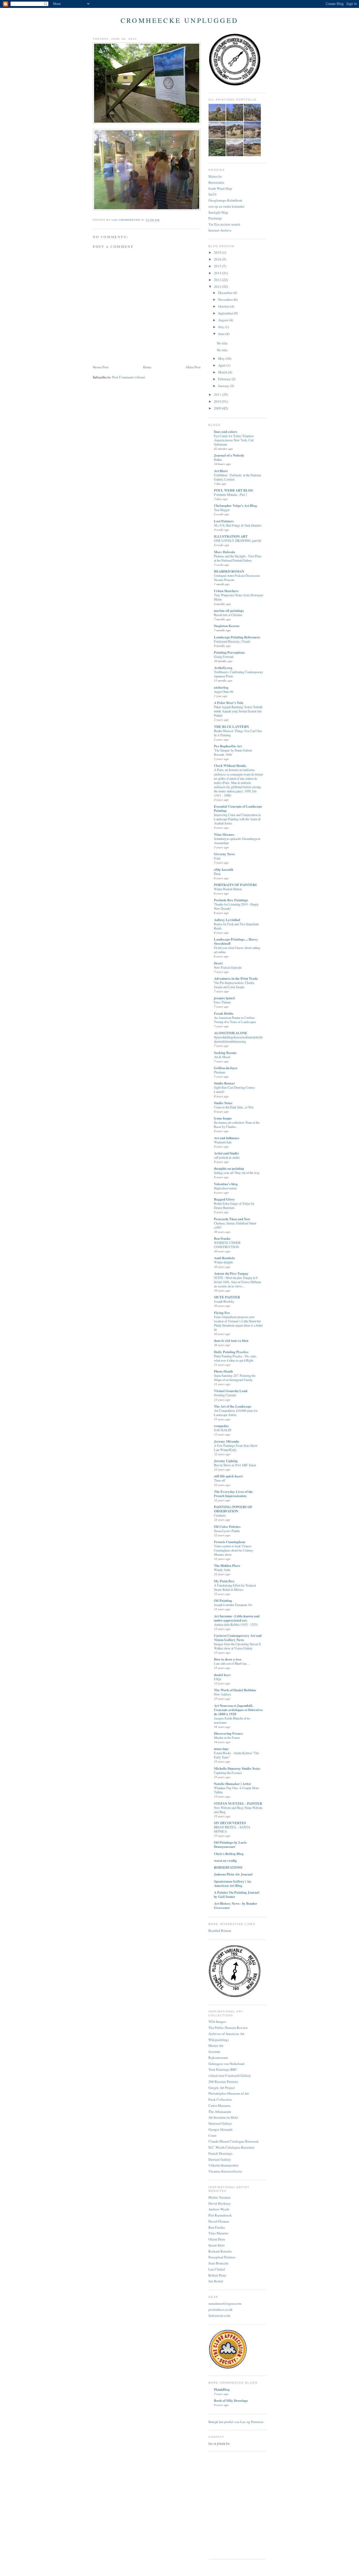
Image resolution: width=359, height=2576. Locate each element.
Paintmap (215, 218)
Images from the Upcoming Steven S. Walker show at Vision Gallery (238, 1646)
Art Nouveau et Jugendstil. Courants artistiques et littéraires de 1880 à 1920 (238, 1710)
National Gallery (220, 2123)
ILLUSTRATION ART (231, 536)
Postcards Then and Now (232, 1219)
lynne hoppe (223, 1118)
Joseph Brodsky (224, 1301)
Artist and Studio (226, 1153)
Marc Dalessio (225, 552)
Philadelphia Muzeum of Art (229, 2093)
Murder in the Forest (227, 1738)
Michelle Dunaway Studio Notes (237, 1768)
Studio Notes (223, 1103)
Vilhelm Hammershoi (224, 2165)
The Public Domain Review (228, 2028)
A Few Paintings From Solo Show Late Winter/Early (236, 1448)
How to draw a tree (228, 1659)
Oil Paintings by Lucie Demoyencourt (230, 1844)
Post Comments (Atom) (129, 377)
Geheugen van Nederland (226, 2064)
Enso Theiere (222, 1002)
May (222, 358)
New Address (223, 1694)
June (222, 334)
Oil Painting (223, 1600)
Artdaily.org (223, 667)
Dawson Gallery (220, 2159)
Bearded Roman (220, 1930)
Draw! (218, 963)
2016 (218, 259)
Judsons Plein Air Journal (233, 1874)
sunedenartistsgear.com (225, 2303)
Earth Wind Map (220, 188)
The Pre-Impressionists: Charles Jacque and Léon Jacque (234, 985)
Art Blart (221, 471)
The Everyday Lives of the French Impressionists (233, 1494)
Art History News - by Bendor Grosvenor (236, 1905)
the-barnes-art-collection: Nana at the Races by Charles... (237, 1124)
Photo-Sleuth (223, 1371)
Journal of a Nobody (229, 455)
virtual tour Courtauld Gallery (230, 2075)
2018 (218, 252)
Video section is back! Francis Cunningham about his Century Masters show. (234, 1550)
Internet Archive (220, 230)
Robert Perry (217, 2275)
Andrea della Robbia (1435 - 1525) (236, 1624)
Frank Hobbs (224, 1013)
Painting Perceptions (229, 652)
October (224, 306)
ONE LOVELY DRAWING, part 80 (237, 541)
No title (222, 343)
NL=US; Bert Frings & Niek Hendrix (238, 525)
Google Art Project (222, 2088)
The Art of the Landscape (233, 1406)
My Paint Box (224, 1581)
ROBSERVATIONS (228, 1867)
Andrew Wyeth (219, 2209)
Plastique (220, 1072)
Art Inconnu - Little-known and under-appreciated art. (237, 1618)
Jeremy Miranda (227, 1441)
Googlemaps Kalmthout (225, 200)
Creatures (220, 1515)
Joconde (214, 2052)
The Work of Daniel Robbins (235, 1690)
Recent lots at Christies (228, 615)
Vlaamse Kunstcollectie (225, 2171)
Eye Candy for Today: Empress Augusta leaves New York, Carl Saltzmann (234, 440)
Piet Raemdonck (220, 2215)
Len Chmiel (217, 2269)
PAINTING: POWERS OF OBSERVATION (233, 1509)
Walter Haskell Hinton (228, 889)
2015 (218, 266)
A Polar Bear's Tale (229, 702)
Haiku (218, 459)
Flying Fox (222, 1312)
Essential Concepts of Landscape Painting (238, 808)
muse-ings (221, 1749)
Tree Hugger (222, 510)
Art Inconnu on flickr (223, 2117)
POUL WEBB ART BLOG (234, 490)
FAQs (218, 1679)
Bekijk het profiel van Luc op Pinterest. (236, 2422)
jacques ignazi (224, 998)
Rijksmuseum (218, 2058)
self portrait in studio (227, 1157)
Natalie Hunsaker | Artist (232, 1784)
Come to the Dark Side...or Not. (234, 1107)
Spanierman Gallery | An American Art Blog (232, 1883)
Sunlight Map (218, 212)
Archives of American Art (226, 2034)
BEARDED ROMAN (229, 571)
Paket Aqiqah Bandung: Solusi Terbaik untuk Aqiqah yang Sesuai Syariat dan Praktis (238, 711)
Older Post (193, 367)
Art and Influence (227, 1138)
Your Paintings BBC (223, 2069)
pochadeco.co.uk (220, 2309)
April (222, 365)
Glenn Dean (217, 2239)
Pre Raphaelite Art (228, 746)
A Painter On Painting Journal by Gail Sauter (237, 1894)
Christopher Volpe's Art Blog (235, 505)
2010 (218, 401)
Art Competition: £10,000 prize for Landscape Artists (236, 1413)
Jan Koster (216, 2281)
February (225, 379)
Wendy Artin (222, 1570)
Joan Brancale (218, 2263)
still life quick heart (228, 1476)
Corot (212, 2135)
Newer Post (101, 367)
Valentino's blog (226, 1184)
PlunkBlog (222, 2389)
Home (147, 367)
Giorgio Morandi (220, 2129)
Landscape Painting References (237, 637)
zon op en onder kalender (226, 206)
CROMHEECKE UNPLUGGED (179, 20)
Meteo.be (215, 176)
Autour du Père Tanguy (231, 1273)
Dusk (217, 874)
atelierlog (221, 687)
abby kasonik (224, 869)
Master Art (216, 2045)
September (226, 313)
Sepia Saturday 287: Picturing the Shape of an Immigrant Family (235, 1378)
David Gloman (219, 2221)
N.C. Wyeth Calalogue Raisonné (231, 2147)
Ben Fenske (222, 1238)
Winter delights (224, 1262)
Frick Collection (220, 2099)
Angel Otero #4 (224, 692)
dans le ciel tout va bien (231, 1340)
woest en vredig (225, 1860)
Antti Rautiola (224, 1258)
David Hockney (220, 2203)
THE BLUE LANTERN (231, 726)
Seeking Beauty (225, 1052)
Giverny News (224, 854)
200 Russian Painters (223, 2082)
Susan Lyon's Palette (227, 1531)
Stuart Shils (217, 2245)
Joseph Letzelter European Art (233, 1605)
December (226, 293)
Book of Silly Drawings (231, 2400)
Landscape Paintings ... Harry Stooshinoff (236, 941)
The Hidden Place (227, 1565)
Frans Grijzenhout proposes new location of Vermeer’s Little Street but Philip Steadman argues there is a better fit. (238, 1323)
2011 (218, 394)
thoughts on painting (229, 1168)
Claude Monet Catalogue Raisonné (234, 2141)
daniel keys (222, 1675)
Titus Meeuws (224, 834)
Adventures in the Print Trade (236, 978)
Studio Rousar (224, 1083)
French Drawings (220, 2153)
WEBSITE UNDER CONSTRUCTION (227, 1245)
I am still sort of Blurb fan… (232, 1663)
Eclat (217, 858)
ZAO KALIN (223, 1430)
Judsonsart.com (219, 2315)
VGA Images (217, 2022)
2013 (218, 280)
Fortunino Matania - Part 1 (230, 494)
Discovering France (228, 1733)
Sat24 (212, 194)
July (222, 327)
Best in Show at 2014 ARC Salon (235, 1465)
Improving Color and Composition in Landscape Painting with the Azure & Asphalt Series (237, 819)
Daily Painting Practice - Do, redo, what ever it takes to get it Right (235, 1358)
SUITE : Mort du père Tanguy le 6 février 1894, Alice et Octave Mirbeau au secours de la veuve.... (237, 1282)
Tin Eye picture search (224, 224)
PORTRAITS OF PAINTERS (235, 885)
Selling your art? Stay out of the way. (237, 1173)
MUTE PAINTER (227, 1297)
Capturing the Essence (228, 1773)
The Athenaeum (220, 2112)
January (224, 386)
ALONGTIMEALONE (231, 1033)
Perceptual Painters (222, 2257)
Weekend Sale (223, 1142)
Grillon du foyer (226, 1068)
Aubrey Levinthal (227, 920)
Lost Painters (224, 521)
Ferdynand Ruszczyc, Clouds (232, 641)
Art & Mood (222, 1057)
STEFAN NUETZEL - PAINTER (238, 1803)
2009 (218, 408)
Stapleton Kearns (227, 626)
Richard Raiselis (220, 2251)
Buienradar (216, 182)
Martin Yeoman (219, 2197)
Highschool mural (225, 1188)
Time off (219, 1480)
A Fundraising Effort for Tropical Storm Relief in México (235, 1587)
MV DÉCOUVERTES (230, 1823)
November (226, 299)
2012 (218, 287)
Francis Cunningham (230, 1542)
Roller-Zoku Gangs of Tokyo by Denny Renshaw (234, 1206)
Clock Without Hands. (230, 765)
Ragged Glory (224, 1199)
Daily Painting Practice (231, 1352)
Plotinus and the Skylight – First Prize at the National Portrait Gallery (238, 558)
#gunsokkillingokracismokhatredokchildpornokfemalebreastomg (238, 1039)
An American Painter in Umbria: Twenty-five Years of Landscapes (235, 1020)
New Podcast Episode (228, 967)
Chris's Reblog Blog (229, 1854)
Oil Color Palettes (227, 1526)
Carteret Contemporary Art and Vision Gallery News (238, 1637)
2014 (218, 273)
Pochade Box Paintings (231, 900)
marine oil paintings (229, 610)
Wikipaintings (219, 2040)
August (224, 320)
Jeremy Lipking (226, 1461)
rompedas (221, 1426)
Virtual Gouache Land (231, 1391)
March (223, 372)
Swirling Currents (225, 1395)
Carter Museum (219, 2105)
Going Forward (224, 657)
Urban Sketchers (226, 591)
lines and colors (225, 431)
